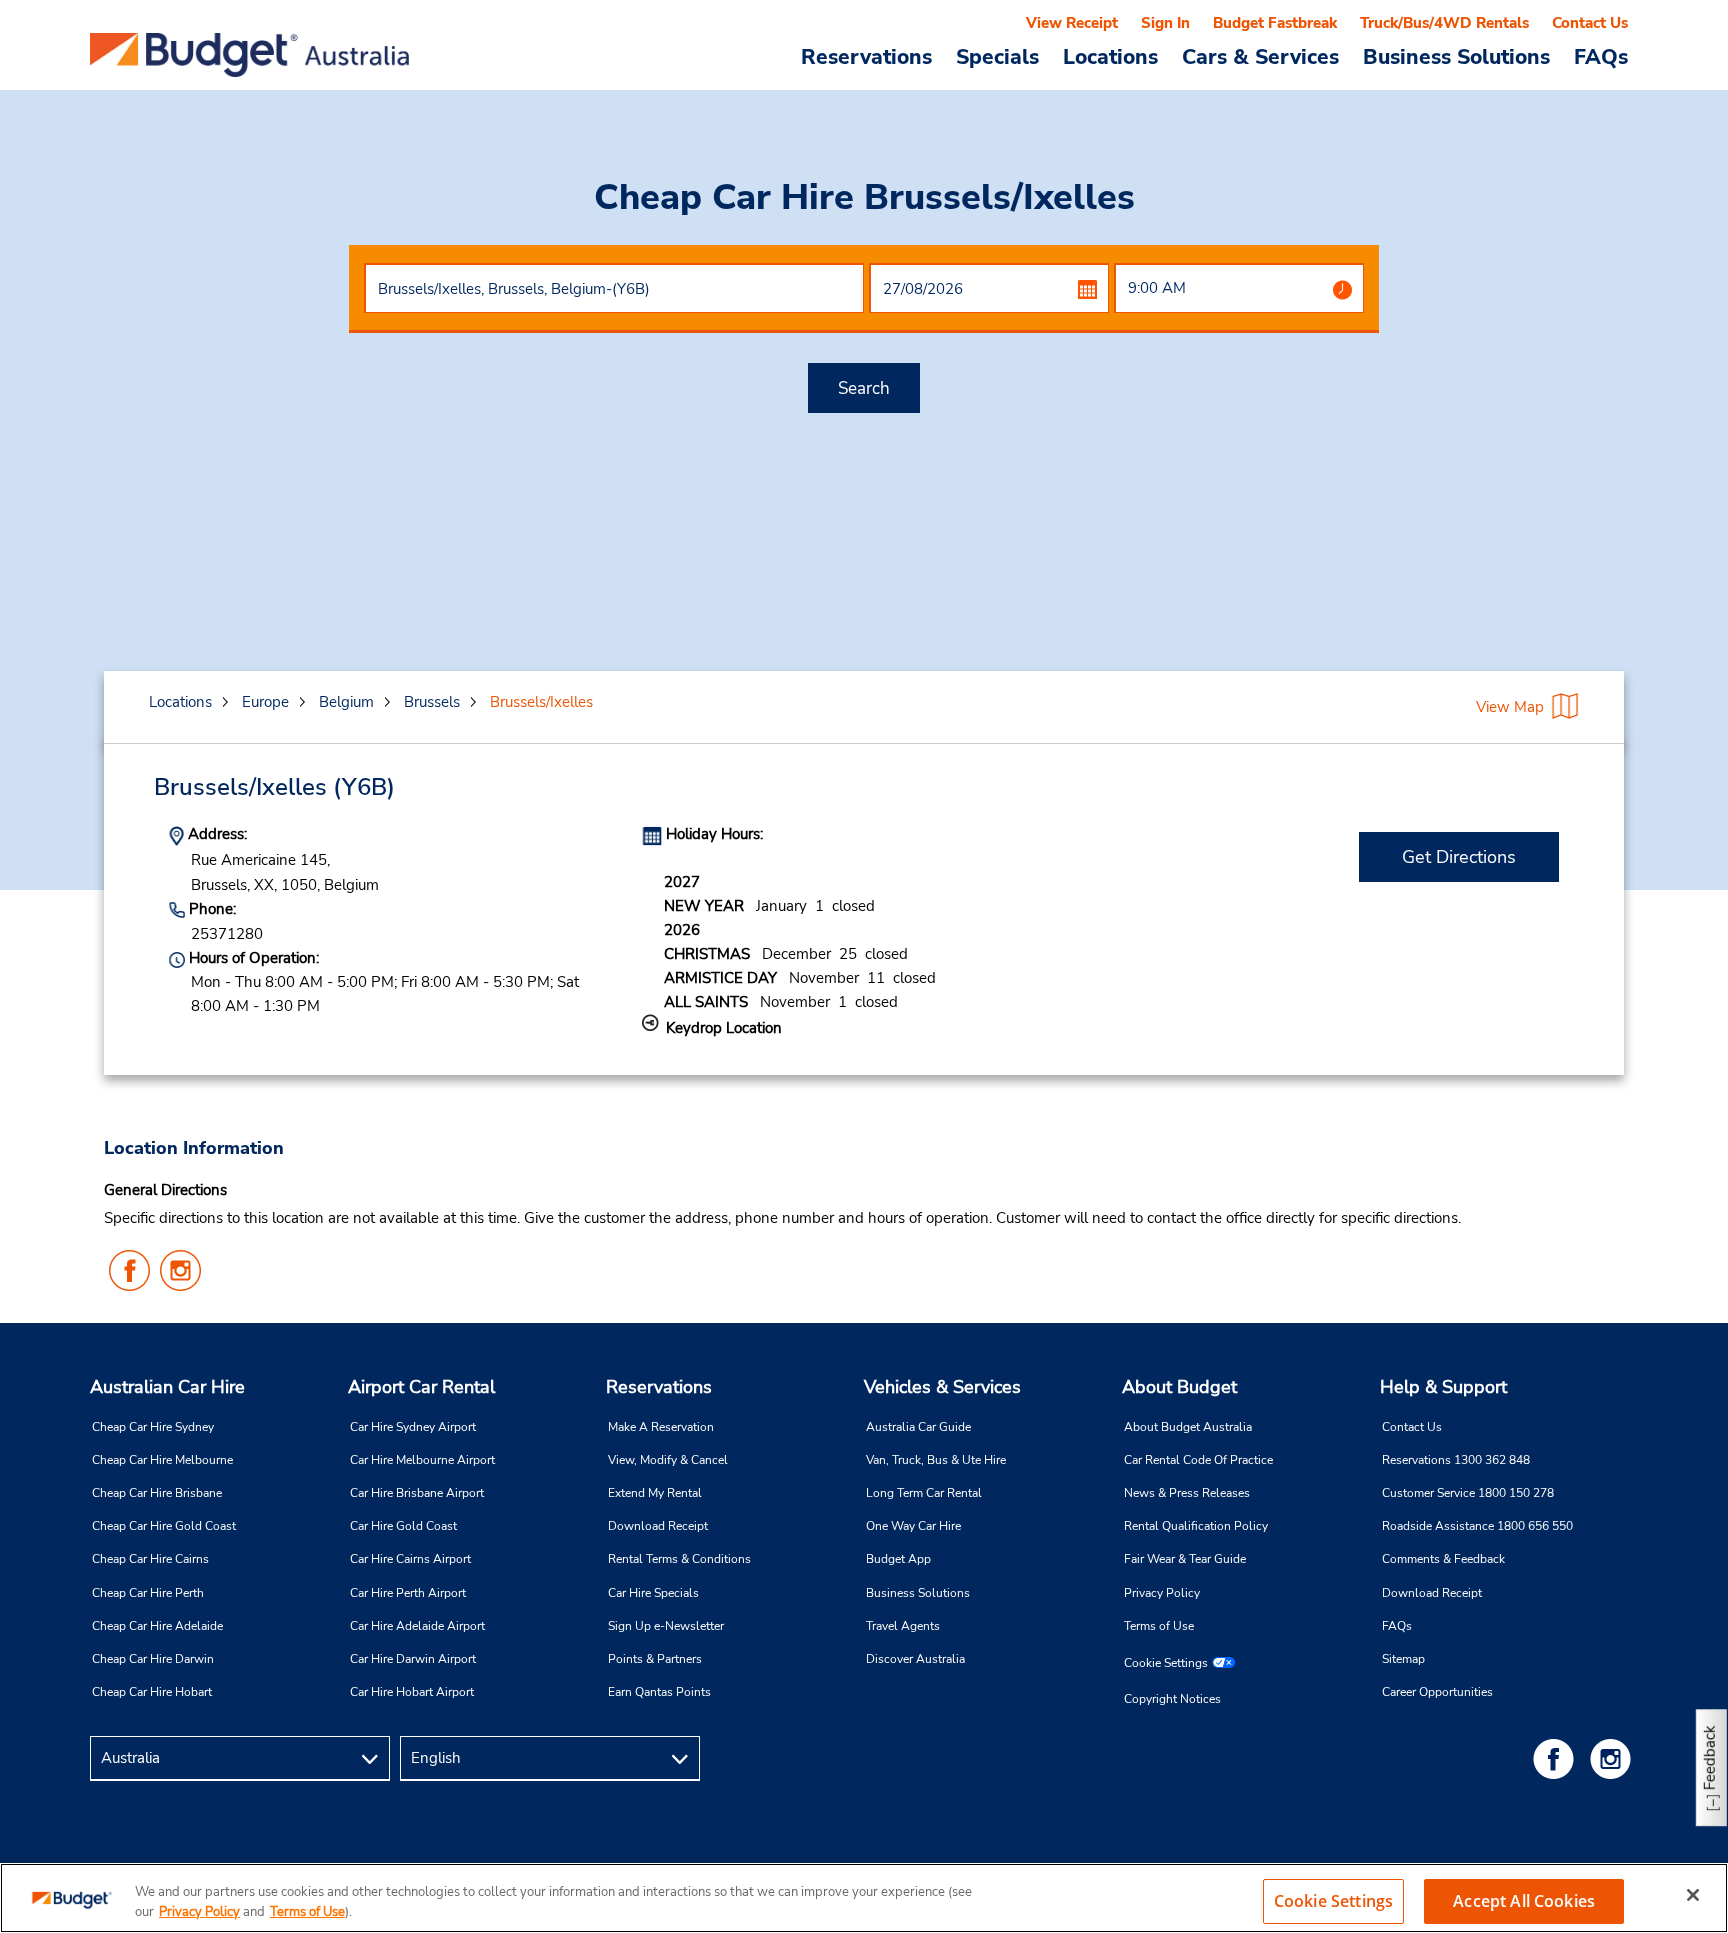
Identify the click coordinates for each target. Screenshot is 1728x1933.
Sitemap (1403, 1659)
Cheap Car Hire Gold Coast (164, 1526)
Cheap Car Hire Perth (148, 1593)
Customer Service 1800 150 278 (1468, 1493)
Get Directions (1459, 857)
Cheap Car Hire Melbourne (162, 1460)
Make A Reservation (661, 1427)
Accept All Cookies (1524, 1901)
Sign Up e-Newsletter (666, 1626)
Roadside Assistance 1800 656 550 (1477, 1526)
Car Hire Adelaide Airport (417, 1626)
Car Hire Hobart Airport (412, 1692)
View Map (1510, 707)
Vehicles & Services (942, 1387)
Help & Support (1443, 1387)
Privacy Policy (1162, 1593)
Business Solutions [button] (1456, 56)
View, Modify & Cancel (668, 1460)
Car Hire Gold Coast (403, 1526)
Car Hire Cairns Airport (410, 1559)
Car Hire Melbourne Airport (422, 1460)
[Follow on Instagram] (1614, 1758)
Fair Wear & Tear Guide (1185, 1559)
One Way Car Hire (913, 1526)
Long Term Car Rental (924, 1493)
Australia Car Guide (918, 1427)
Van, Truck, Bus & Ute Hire (936, 1460)
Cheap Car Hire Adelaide (157, 1626)
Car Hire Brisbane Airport (417, 1493)
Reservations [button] (866, 56)
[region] (864, 1898)
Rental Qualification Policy (1196, 1526)
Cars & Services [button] (1260, 56)
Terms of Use (1159, 1626)
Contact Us (1590, 23)
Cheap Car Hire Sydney (153, 1427)
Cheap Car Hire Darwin (153, 1659)
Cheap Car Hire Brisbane (157, 1493)
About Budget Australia (1188, 1427)
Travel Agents (903, 1626)
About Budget (1179, 1387)
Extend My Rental (655, 1493)
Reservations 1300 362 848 (1456, 1460)
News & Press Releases (1187, 1493)
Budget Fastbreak (1275, 23)
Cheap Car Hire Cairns (150, 1559)
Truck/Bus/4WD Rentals (1444, 23)
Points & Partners (655, 1659)
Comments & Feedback (1443, 1559)
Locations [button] (1110, 56)
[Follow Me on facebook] (1557, 1758)
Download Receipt (658, 1526)
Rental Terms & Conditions (679, 1559)
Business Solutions (918, 1593)
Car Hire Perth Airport (408, 1593)
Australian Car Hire (167, 1387)
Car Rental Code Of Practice (1198, 1460)
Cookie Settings (1166, 1663)
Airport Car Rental (421, 1387)
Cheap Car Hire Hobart (152, 1692)
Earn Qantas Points (659, 1692)
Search (864, 388)
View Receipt (1072, 23)
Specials (997, 56)
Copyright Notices (1172, 1699)
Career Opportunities (1437, 1692)
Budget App (898, 1559)
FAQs (1601, 56)
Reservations (659, 1387)
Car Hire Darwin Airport (413, 1659)
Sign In (1165, 23)
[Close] (1693, 1895)
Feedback (1710, 1757)
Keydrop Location (724, 1028)
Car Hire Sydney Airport (413, 1427)
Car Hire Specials (653, 1593)
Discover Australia (915, 1659)
